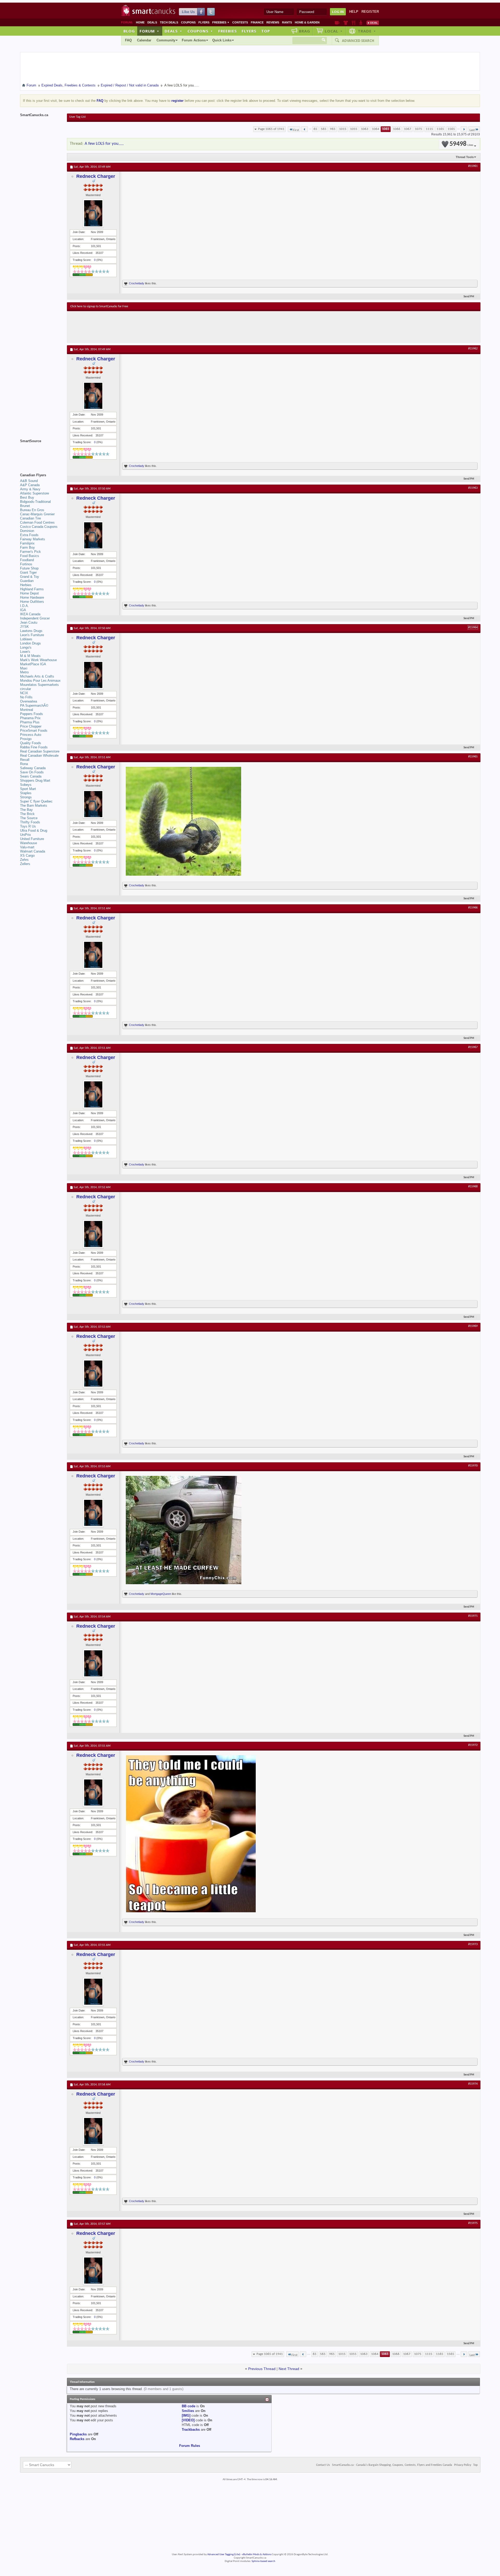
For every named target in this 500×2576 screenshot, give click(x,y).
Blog (129, 31)
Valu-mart (27, 847)
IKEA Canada (30, 614)
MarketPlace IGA (33, 664)
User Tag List (77, 117)
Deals (152, 22)
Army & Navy (30, 489)
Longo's (26, 647)
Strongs (26, 797)
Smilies (188, 2411)
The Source (29, 818)
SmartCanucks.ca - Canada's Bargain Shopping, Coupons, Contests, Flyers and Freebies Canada (392, 2465)
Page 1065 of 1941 (271, 129)
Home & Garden (307, 22)
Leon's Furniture (32, 635)
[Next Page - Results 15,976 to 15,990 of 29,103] (464, 129)
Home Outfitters (32, 602)
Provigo (26, 739)
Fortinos (26, 564)
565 (324, 129)
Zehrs (24, 860)
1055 (354, 129)
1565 (451, 129)
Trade (367, 31)
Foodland (27, 560)
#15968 (473, 1187)
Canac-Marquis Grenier (37, 514)
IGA (23, 610)
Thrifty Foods (30, 822)
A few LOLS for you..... (104, 144)
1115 (429, 129)
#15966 (473, 908)
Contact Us (323, 2465)
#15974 (473, 2084)
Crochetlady (137, 283)
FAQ (128, 40)
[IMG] (186, 2415)
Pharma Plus (30, 722)
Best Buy (27, 497)
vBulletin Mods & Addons (257, 2555)
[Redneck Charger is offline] (93, 213)
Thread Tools (465, 157)
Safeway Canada (33, 768)
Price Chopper (31, 726)
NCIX (24, 693)
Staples (26, 793)
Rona (24, 764)
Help (354, 12)
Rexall (25, 760)
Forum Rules (190, 2446)
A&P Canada (30, 485)
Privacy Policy (463, 2465)
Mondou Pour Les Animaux (40, 681)
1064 (376, 129)
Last (472, 130)
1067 (408, 129)
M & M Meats (30, 656)
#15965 (473, 757)
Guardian (27, 581)
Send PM (469, 297)
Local (334, 31)
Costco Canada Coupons (39, 527)
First (296, 130)
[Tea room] (337, 23)
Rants (287, 22)
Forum (149, 31)
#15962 (473, 349)
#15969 (473, 1326)
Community (166, 40)
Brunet (25, 506)
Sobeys (26, 785)
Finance (257, 22)
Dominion (27, 531)
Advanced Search (358, 41)
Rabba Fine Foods (34, 747)
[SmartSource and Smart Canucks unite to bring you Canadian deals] (41, 453)
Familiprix (27, 543)
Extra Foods (29, 535)
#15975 (473, 2223)
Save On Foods (32, 772)
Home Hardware (32, 597)
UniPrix (26, 835)
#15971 (473, 1616)
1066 (397, 129)
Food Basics (30, 556)
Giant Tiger (28, 572)
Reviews (273, 22)
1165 (440, 129)
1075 (418, 129)
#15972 (473, 1745)
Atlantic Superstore (35, 493)
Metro (24, 672)
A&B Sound (29, 481)
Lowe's (25, 652)
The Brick (27, 814)
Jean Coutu (29, 622)
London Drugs (30, 643)
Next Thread (289, 2369)
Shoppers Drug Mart (35, 781)
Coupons (188, 22)
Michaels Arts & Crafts (37, 676)
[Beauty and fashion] (346, 23)
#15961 (473, 166)
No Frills (26, 697)
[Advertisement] (166, 327)
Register (370, 12)
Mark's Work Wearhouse (38, 660)
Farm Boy (27, 547)
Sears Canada (31, 776)
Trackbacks (191, 2430)
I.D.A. (24, 606)
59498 (461, 144)
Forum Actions (194, 40)
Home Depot (29, 593)
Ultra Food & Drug (34, 831)
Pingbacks (78, 2434)
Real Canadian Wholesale (39, 756)
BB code (189, 2406)
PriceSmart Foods (34, 731)
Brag (305, 31)
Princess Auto (31, 735)
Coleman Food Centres (37, 522)
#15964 (473, 628)
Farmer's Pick (30, 552)
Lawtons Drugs (31, 631)
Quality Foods (31, 743)
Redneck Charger (96, 176)
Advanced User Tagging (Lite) (224, 2555)
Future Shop (29, 568)
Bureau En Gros (32, 510)
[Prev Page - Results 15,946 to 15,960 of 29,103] (305, 129)
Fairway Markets (33, 539)
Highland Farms (32, 589)
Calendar (144, 40)
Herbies (26, 585)
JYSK (24, 627)
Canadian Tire (30, 518)
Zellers (25, 864)
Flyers (204, 22)
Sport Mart (28, 789)
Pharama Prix (30, 718)
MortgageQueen (161, 1594)
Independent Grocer (35, 618)
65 (315, 129)
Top (266, 31)
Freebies (221, 22)
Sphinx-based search (263, 2561)
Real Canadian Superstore (40, 751)
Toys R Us (28, 826)
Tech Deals (169, 22)
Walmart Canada (33, 851)
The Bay (26, 810)
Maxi (24, 668)
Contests (240, 22)
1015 (343, 129)
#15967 (473, 1047)
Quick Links (222, 40)
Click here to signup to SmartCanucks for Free (99, 306)
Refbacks (77, 2439)
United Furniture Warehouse (32, 841)
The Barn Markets (34, 806)
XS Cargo (27, 855)
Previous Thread (262, 2369)
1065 (386, 129)
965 (333, 129)
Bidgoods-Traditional (35, 502)
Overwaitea (29, 701)
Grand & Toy (30, 577)
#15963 (473, 488)
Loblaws (26, 639)
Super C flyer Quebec (36, 801)
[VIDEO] (188, 2420)
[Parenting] (361, 23)
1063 (365, 129)
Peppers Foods (32, 714)
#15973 (473, 1944)
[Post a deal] (373, 23)
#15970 (473, 1466)
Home (140, 22)
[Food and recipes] (354, 23)
